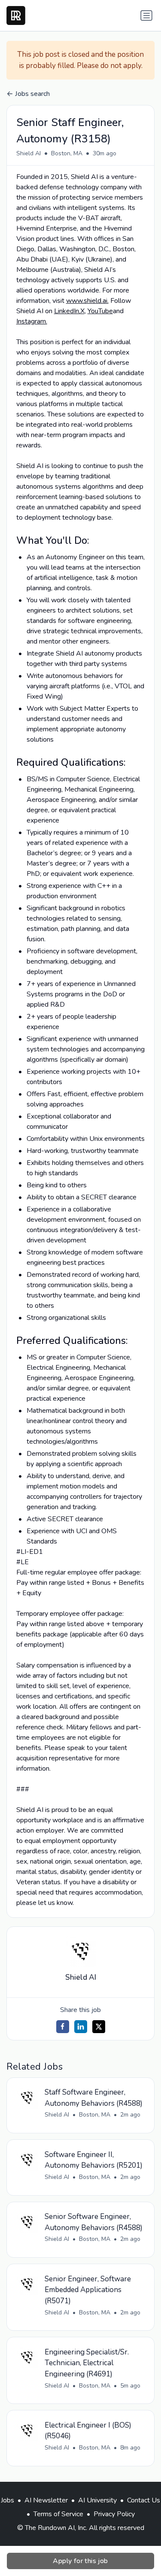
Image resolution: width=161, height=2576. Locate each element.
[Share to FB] (63, 2027)
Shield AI (29, 153)
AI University (97, 2500)
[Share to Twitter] (99, 2027)
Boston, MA (67, 153)
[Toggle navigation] (146, 15)
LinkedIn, (67, 311)
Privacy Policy (114, 2514)
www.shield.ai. (87, 301)
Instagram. (32, 321)
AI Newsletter (46, 2500)
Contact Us (144, 2500)
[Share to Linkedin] (81, 2027)
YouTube (100, 311)
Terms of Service (58, 2514)
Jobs (8, 2500)
